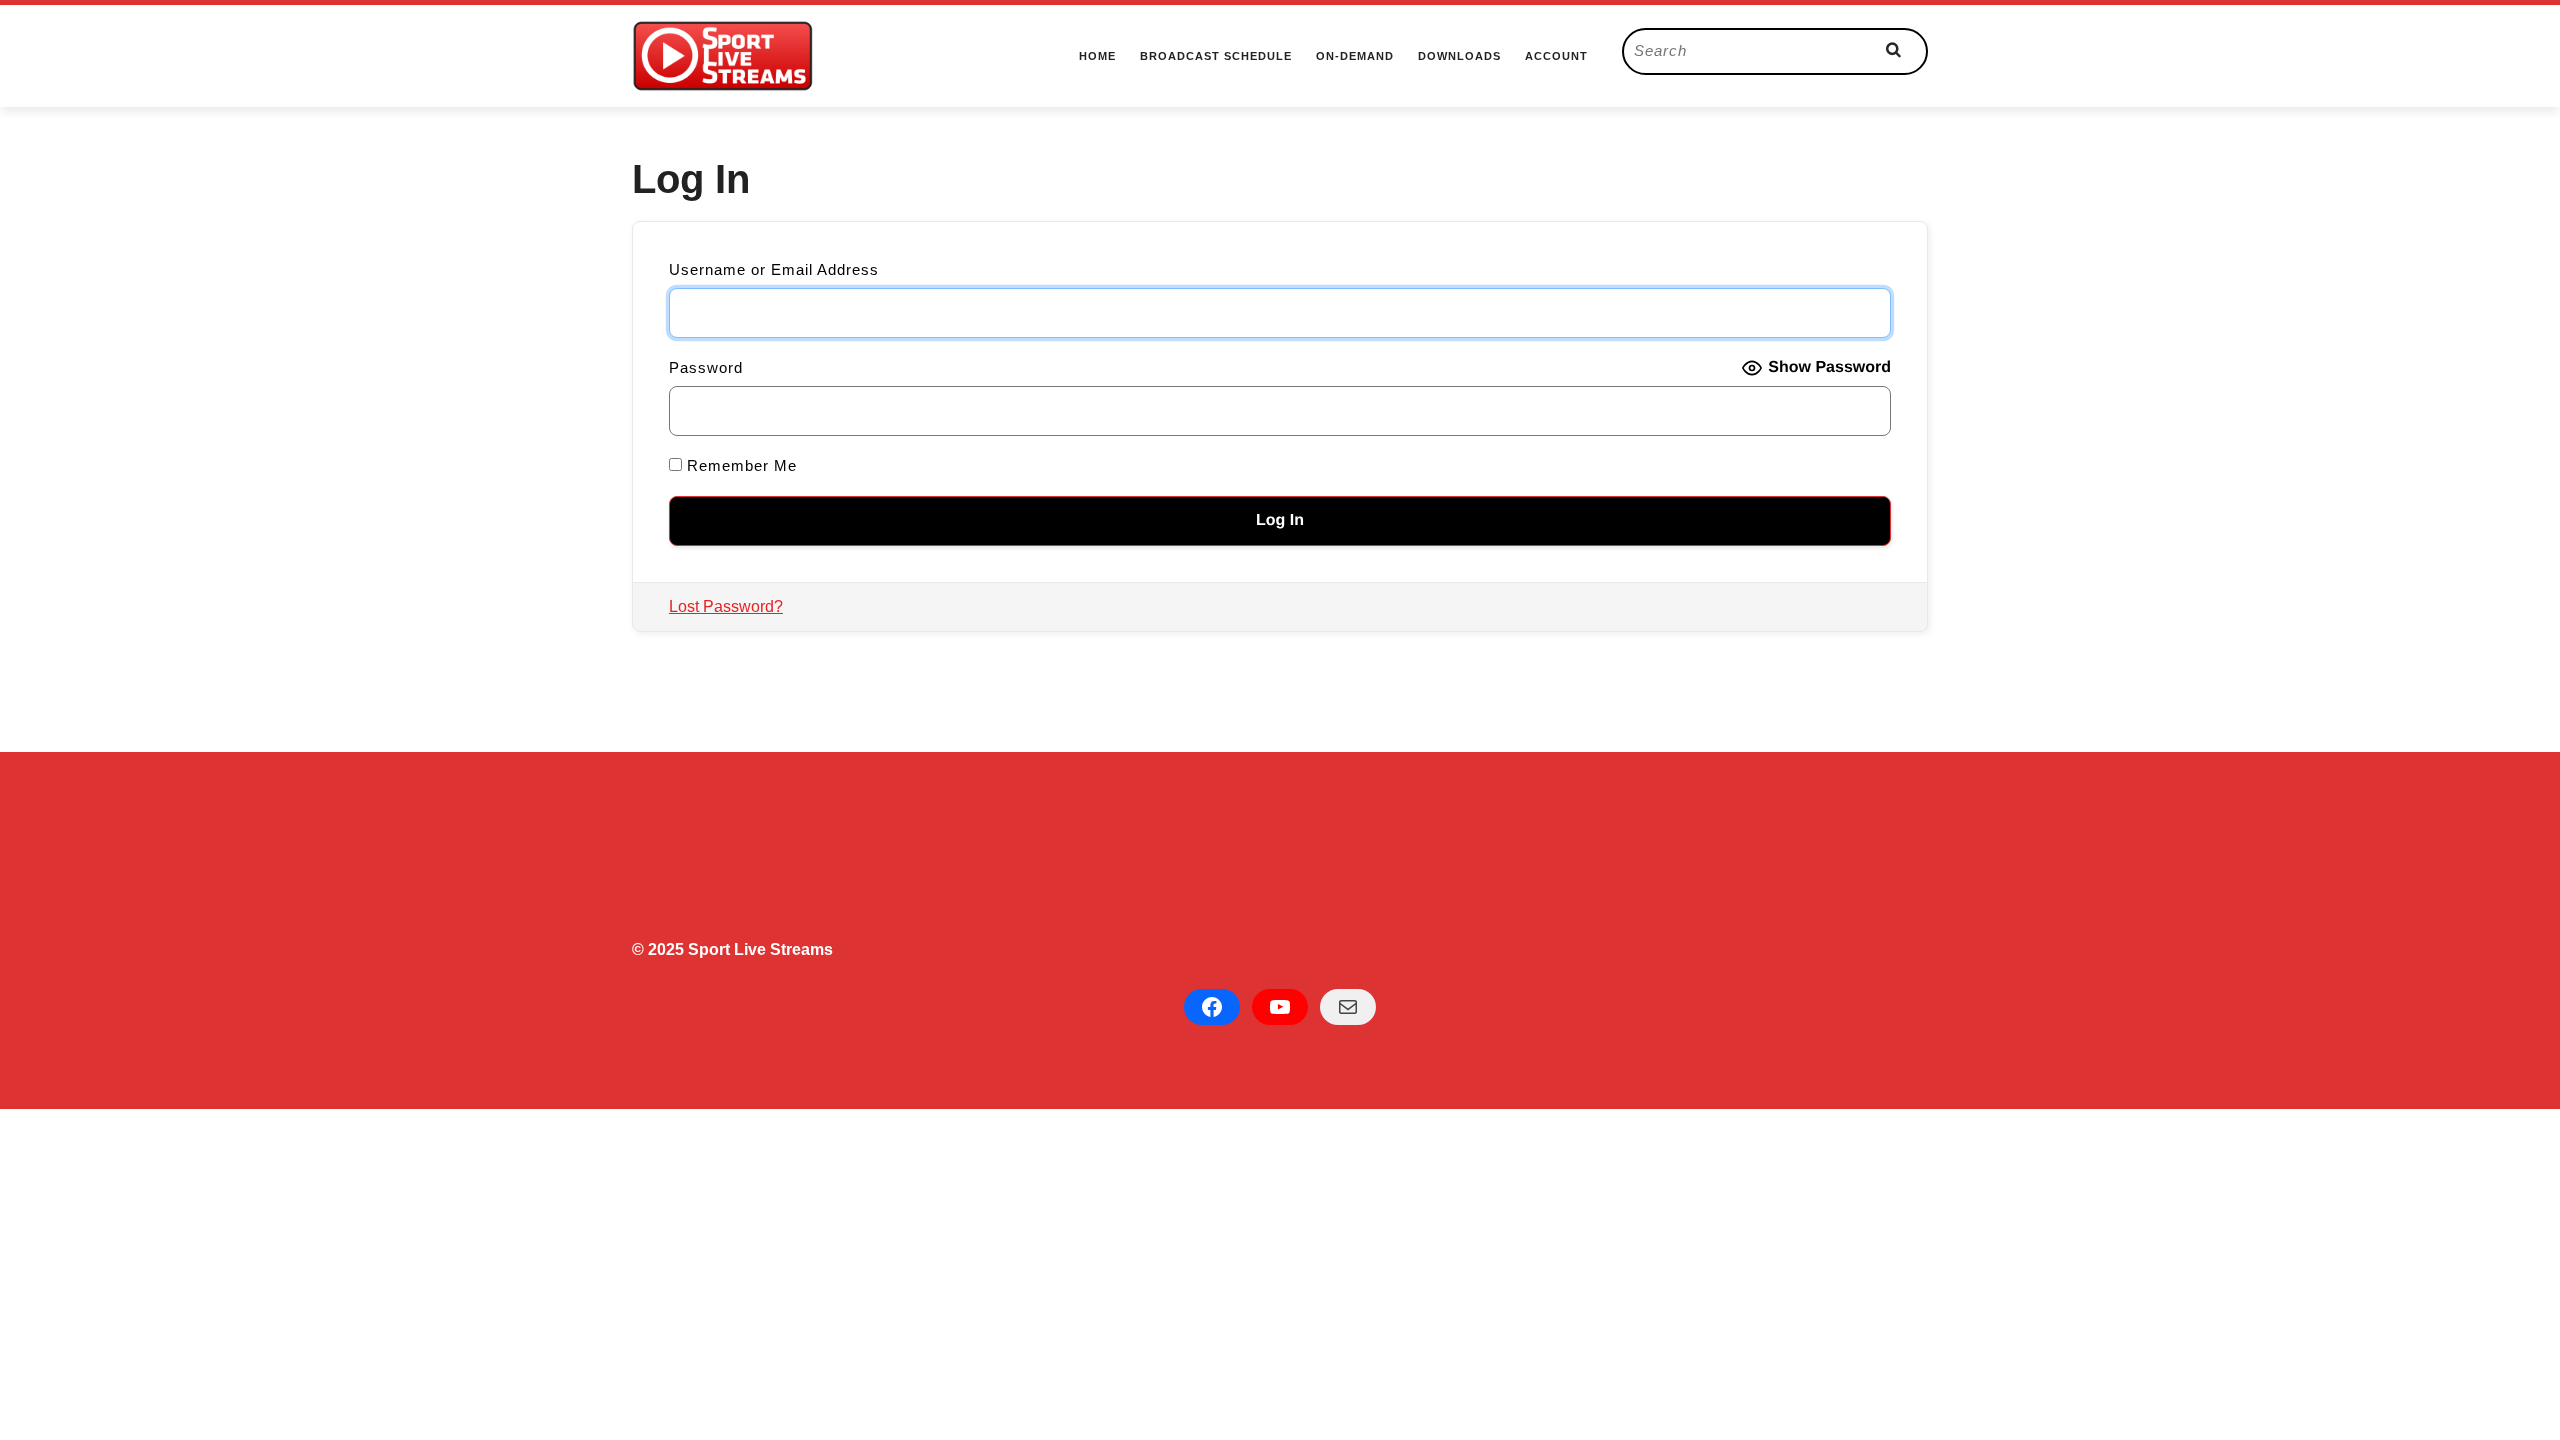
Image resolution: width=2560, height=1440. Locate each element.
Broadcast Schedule (1216, 56)
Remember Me (739, 465)
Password (706, 367)
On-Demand (1355, 56)
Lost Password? (726, 606)
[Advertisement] (1232, 854)
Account (1556, 56)
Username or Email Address (774, 269)
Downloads (1459, 56)
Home (1097, 56)
